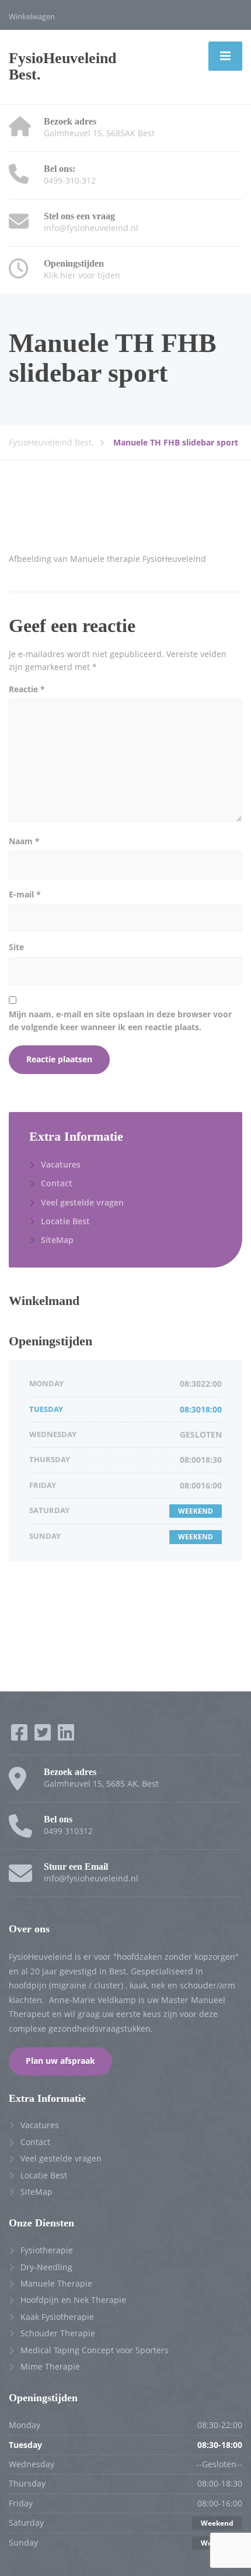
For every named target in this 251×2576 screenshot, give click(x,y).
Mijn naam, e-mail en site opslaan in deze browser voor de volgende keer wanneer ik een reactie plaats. (120, 1021)
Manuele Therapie (56, 2283)
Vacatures (61, 1164)
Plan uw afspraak (60, 2061)
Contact (57, 1183)
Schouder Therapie (58, 2333)
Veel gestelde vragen (82, 1202)
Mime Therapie (50, 2366)
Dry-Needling (46, 2267)
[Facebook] (20, 1736)
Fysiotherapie (47, 2250)
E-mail (25, 894)
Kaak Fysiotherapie (57, 2317)
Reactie (27, 689)
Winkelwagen (32, 16)
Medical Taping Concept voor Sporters (95, 2350)
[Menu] (225, 56)
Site (16, 947)
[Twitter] (44, 1736)
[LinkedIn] (66, 1736)
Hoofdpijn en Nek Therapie (73, 2300)
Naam (24, 841)
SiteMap (57, 1240)
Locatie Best (65, 1221)
